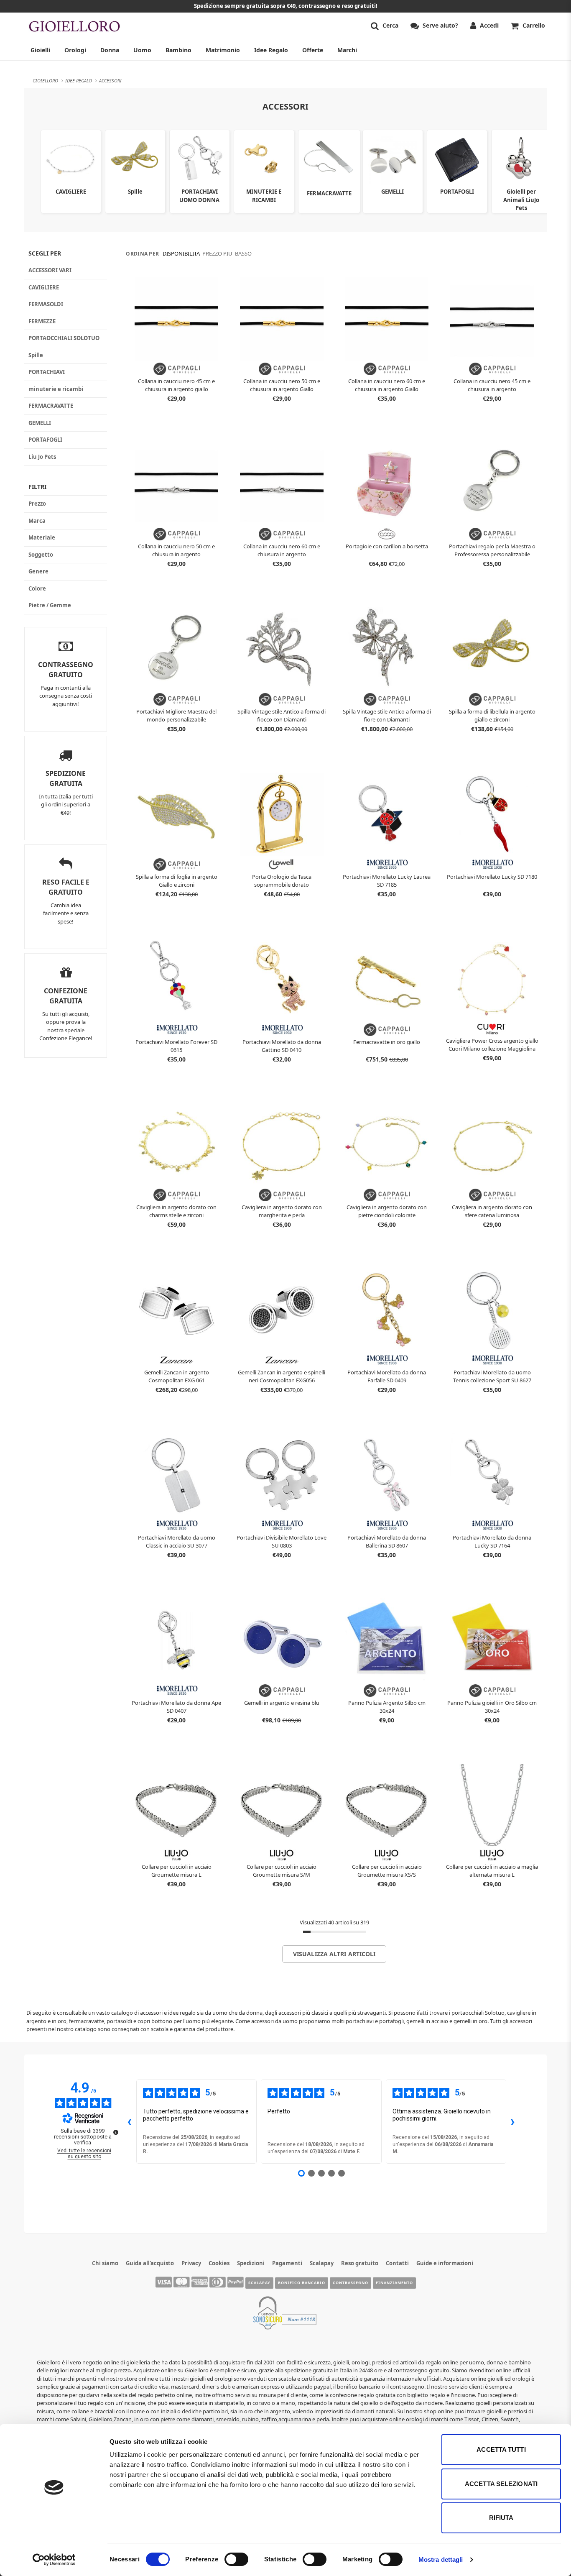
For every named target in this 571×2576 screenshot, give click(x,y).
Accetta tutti (501, 2449)
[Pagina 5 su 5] (342, 2173)
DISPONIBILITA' (182, 253)
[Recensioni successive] (513, 2121)
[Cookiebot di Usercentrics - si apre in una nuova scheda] (54, 2560)
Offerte (313, 50)
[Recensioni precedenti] (130, 2121)
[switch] (236, 2559)
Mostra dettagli (441, 2559)
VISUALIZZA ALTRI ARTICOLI (334, 1954)
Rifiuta (501, 2518)
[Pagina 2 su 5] (311, 2173)
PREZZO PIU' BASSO (227, 253)
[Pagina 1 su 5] (301, 2173)
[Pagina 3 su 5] (321, 2173)
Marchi (347, 50)
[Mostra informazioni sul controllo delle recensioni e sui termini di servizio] (116, 2132)
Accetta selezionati (501, 2484)
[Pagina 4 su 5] (331, 2173)
